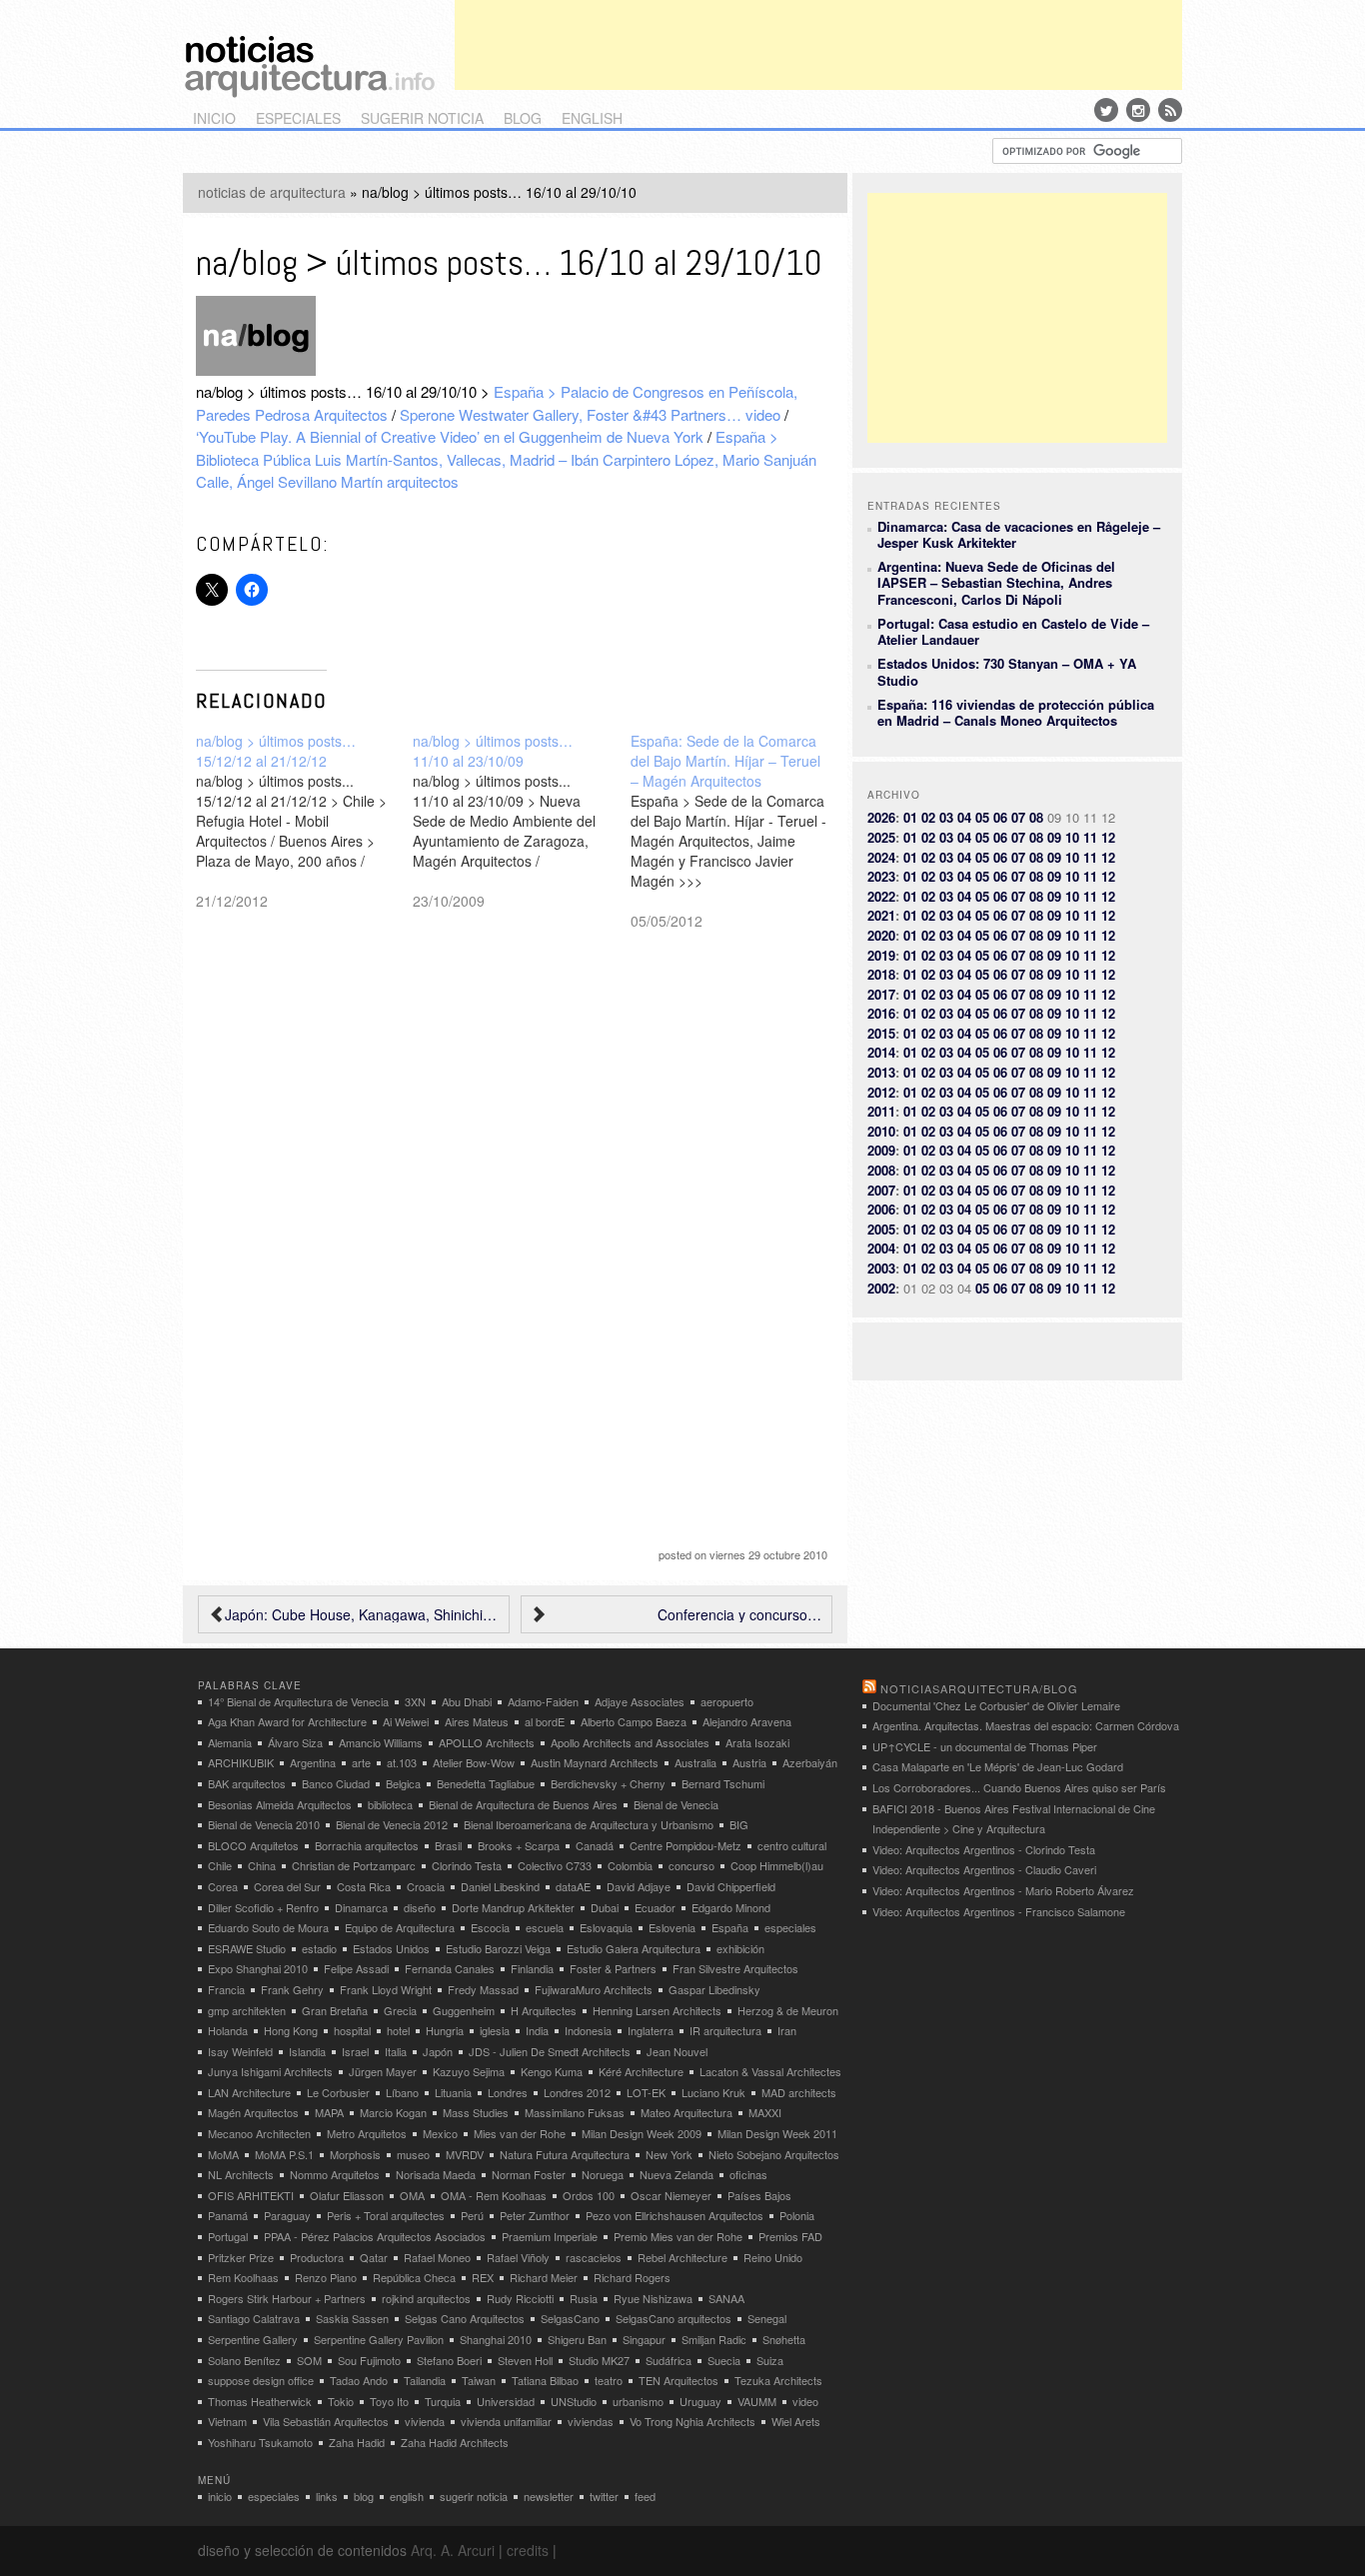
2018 (881, 974)
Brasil (448, 1845)
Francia (226, 1989)
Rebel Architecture (682, 2257)
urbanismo (638, 2401)
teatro (609, 2380)
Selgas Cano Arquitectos (465, 2318)
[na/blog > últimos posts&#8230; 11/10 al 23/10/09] (522, 821)
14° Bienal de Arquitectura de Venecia (298, 1701)
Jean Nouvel (677, 2051)
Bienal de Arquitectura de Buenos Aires (523, 1804)
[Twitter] (1106, 110)
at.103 (402, 1762)
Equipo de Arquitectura (400, 1927)
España (730, 1927)
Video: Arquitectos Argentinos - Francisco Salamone (999, 1911)
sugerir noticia (422, 118)
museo (413, 2154)
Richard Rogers (632, 2277)
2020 (881, 935)
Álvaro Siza (295, 1742)
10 (1072, 837)
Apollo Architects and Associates (630, 1742)
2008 (881, 1170)
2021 (881, 915)
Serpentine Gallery (253, 2339)
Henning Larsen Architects (657, 2010)
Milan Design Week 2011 (777, 2133)
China (262, 1865)
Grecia (400, 2010)
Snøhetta (784, 2339)
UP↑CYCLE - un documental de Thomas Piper (985, 1746)
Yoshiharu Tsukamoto (260, 2442)
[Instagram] (1138, 110)
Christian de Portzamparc (354, 1865)
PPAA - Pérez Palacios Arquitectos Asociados (375, 2236)
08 (1036, 817)
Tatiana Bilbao (545, 2380)
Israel (355, 2051)
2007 (881, 1190)
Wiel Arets (796, 2421)
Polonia (797, 2215)
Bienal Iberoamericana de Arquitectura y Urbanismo (589, 1824)
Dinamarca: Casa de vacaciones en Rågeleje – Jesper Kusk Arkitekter (1019, 534)
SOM (309, 2360)
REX (483, 2277)
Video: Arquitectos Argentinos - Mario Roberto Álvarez (1003, 1890)
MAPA (329, 2112)
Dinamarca (361, 1907)
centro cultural (792, 1845)
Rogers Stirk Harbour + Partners (287, 2298)
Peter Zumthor (535, 2215)
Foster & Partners (613, 1968)
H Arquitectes (544, 2010)
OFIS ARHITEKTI (251, 2195)
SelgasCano (570, 2318)
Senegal (767, 2318)
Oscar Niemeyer (671, 2195)
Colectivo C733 (555, 1865)
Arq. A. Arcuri (453, 2550)
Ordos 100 (589, 2195)
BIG (739, 1824)
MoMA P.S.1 (284, 2154)
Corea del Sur (287, 1886)
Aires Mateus (477, 1721)
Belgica (403, 1783)
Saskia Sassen (352, 2318)
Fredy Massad (483, 1989)
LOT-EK (646, 2092)
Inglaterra (651, 2030)
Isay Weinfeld (240, 2051)
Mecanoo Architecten (259, 2133)
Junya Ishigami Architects (270, 2071)
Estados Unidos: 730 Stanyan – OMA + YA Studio (1007, 671)
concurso (691, 1865)
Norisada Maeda (436, 2174)
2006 (881, 1209)
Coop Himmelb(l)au (777, 1865)
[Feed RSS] (1170, 110)
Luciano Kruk (713, 2092)
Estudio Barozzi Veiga (498, 1948)
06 (1000, 817)
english (592, 118)
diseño (420, 1907)
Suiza (770, 2360)
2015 (881, 1033)
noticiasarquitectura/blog (979, 1688)
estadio (319, 1948)
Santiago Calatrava (254, 2318)
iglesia (495, 2030)
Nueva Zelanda (677, 2174)
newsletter (549, 2496)
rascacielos (594, 2257)
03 (946, 817)
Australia (695, 1762)
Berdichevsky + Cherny (608, 1783)
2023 (881, 876)
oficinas (748, 2174)
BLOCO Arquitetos (253, 1845)
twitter (604, 2496)
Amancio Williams (381, 1742)
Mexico (440, 2133)
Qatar (374, 2257)
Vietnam (227, 2421)
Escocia (490, 1927)
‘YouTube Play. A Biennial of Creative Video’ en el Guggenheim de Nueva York (450, 436)
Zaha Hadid (357, 2442)
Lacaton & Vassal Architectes (770, 2071)
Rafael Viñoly (518, 2257)
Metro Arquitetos (367, 2133)
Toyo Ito (389, 2401)
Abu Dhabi (467, 1701)
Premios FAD (790, 2236)
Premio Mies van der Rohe (678, 2236)
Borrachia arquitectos (367, 1845)
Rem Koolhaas (243, 2277)
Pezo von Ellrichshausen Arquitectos (675, 2215)
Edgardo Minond (731, 1907)
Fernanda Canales (450, 1968)
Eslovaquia (606, 1927)
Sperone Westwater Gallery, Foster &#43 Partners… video (590, 414)
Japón (438, 2051)
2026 (881, 817)
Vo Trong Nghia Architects (692, 2421)
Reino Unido (773, 2257)
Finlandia (532, 1968)
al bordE (545, 1721)
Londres (508, 2092)
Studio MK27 (599, 2360)
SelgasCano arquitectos (674, 2318)
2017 (881, 994)
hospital (352, 2030)
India (537, 2030)
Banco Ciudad (336, 1783)
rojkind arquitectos (426, 2298)
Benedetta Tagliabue (486, 1783)
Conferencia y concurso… (739, 1614)
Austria (749, 1762)
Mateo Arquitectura (686, 2112)
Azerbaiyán (810, 1762)
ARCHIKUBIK (241, 1762)
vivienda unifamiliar (506, 2421)
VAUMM (757, 2401)
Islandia (307, 2051)
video (805, 2401)
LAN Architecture (249, 2092)
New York (669, 2154)
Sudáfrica (669, 2360)
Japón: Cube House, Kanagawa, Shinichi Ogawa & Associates (362, 1614)
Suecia (724, 2360)
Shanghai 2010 (496, 2339)
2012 (881, 1092)
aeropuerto (727, 1701)
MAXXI (765, 2112)
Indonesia (588, 2030)
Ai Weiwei (406, 1721)
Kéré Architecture (641, 2071)
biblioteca (390, 1804)
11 (1090, 837)
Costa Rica (364, 1886)
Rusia (584, 2298)
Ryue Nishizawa (653, 2298)
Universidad (506, 2401)
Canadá (595, 1845)
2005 (881, 1229)
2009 (881, 1150)
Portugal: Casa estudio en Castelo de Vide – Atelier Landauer (1013, 631)
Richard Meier (544, 2277)
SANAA (726, 2298)
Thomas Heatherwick (260, 2401)
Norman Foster (529, 2174)
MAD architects (799, 2092)
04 (964, 817)
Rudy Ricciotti (520, 2298)
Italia (396, 2051)
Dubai (605, 1907)
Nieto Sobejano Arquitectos (774, 2154)
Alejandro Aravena (747, 1721)
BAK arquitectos (247, 1783)
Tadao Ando (359, 2380)
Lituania (453, 2092)
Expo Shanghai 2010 (258, 1968)
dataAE (573, 1886)
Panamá (228, 2215)
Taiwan (479, 2380)
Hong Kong (291, 2030)
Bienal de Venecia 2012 (392, 1824)
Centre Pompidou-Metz (685, 1845)
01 (910, 817)
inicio (214, 118)
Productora (317, 2257)
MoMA (223, 2154)
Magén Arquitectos (253, 2112)
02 (928, 817)
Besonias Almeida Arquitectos (280, 1804)
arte (361, 1762)
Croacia (426, 1886)
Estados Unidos (391, 1948)
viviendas (591, 2421)
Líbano (402, 2092)
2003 (881, 1268)
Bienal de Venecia (676, 1804)
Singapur (644, 2339)
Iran (787, 2030)
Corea (223, 1886)
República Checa (414, 2277)
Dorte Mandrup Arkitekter (513, 1907)
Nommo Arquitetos (335, 2174)
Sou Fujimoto (369, 2360)
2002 (881, 1288)
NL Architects (241, 2174)
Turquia (443, 2401)
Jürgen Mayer (383, 2071)
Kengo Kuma (552, 2071)
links (327, 2496)
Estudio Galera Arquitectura (634, 1948)
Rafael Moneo (437, 2257)
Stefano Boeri (449, 2360)
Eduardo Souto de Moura (268, 1927)
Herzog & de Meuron (788, 2010)
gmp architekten (247, 2010)
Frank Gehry (292, 1989)
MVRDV (465, 2154)
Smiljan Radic (714, 2339)
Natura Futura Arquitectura (565, 2154)
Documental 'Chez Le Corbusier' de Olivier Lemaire (996, 1705)
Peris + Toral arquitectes (386, 2215)
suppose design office (261, 2380)
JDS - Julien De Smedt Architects (550, 2051)
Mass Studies (476, 2112)
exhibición (740, 1948)
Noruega (603, 2174)
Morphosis (355, 2154)
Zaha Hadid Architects (455, 2442)
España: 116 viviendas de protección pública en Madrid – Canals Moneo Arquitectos (1016, 712)
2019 (881, 955)
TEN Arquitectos (679, 2380)
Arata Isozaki (757, 1742)
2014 (881, 1052)
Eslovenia (672, 1927)
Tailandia (425, 2380)
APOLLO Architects (487, 1742)
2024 (881, 857)
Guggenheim (464, 2010)
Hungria (445, 2030)
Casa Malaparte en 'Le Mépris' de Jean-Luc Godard (998, 1766)
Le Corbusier (338, 2092)
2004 (881, 1248)
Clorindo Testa (467, 1865)
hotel (398, 2030)
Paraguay (287, 2215)
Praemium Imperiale (550, 2236)
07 (1018, 817)
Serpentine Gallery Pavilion (379, 2339)
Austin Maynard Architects (595, 1762)
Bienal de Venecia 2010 (264, 1824)
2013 (881, 1072)
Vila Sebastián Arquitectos (326, 2421)
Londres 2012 (577, 2092)
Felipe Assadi (356, 1968)
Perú (472, 2215)
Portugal (228, 2236)
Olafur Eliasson (347, 2195)
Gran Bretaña (335, 2010)
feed (645, 2496)
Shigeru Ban (577, 2339)
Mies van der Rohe (520, 2133)
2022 (881, 896)
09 (1054, 837)
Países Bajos (759, 2195)
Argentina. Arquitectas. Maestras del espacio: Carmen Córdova (1026, 1725)
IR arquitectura (725, 2030)
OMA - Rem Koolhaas (494, 2195)
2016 (881, 1013)
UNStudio (574, 2401)
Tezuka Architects (778, 2380)
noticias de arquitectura (272, 192)
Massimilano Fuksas (575, 2112)
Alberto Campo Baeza (634, 1721)
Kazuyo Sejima (469, 2071)
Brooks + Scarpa (519, 1845)
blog (523, 118)
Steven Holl (525, 2360)
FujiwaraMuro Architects (594, 1989)
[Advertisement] (818, 45)
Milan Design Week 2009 (642, 2133)
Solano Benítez (244, 2360)
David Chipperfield (731, 1886)
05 (982, 817)
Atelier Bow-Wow (474, 1762)
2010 (881, 1131)
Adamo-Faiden (543, 1701)
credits (528, 2550)
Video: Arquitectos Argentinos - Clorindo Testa (984, 1849)
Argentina (313, 1762)
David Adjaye (639, 1886)
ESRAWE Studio (247, 1948)
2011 (881, 1111)
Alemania (230, 1742)
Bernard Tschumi (723, 1783)
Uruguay (700, 2401)
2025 (881, 837)
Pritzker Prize (241, 2257)
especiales (298, 118)
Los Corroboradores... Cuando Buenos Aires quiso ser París (1019, 1787)
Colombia (630, 1865)
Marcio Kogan (393, 2112)
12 (1108, 837)
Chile (220, 1865)
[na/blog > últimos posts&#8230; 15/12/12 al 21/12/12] (305, 821)
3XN (415, 1701)
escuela (545, 1927)
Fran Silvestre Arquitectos (735, 1968)
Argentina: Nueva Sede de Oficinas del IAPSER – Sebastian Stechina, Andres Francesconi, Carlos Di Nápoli (996, 583)
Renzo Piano (326, 2277)
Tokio (341, 2401)
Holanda (228, 2030)
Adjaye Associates (640, 1701)
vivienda (425, 2421)
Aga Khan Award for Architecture (287, 1721)
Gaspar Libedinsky (714, 1989)
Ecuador (655, 1907)
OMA (412, 2195)
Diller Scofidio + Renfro (263, 1907)
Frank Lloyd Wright (386, 1989)
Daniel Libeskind (500, 1886)
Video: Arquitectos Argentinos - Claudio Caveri (984, 1869)
